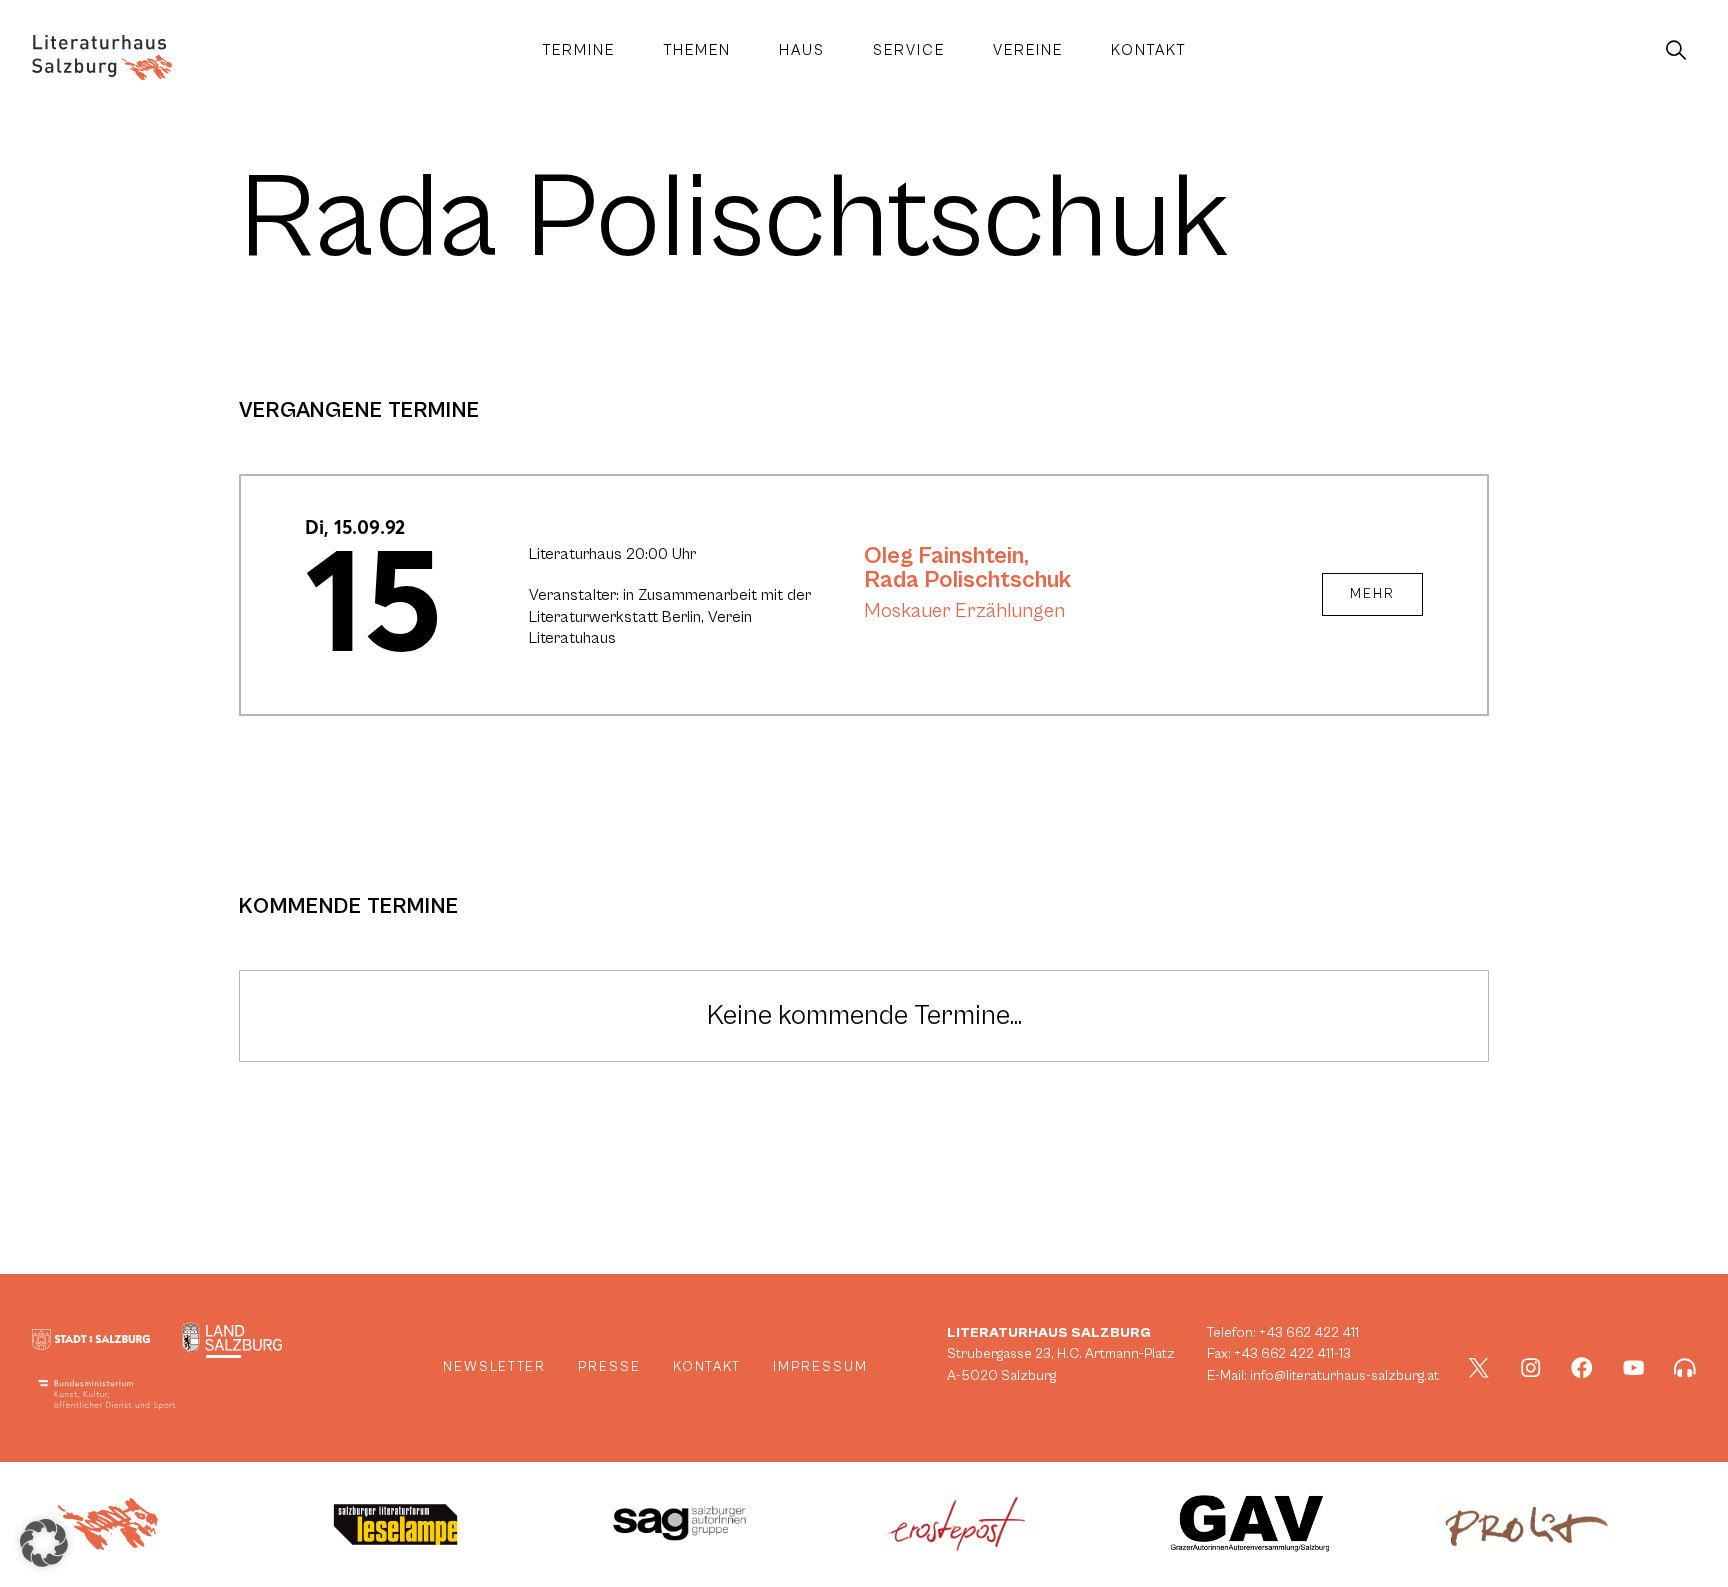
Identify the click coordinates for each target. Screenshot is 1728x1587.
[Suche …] (1676, 51)
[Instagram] (1531, 1368)
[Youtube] (1634, 1368)
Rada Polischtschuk (967, 580)
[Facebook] (1582, 1368)
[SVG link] (102, 57)
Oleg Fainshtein (944, 556)
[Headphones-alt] (1685, 1368)
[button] (44, 1543)
